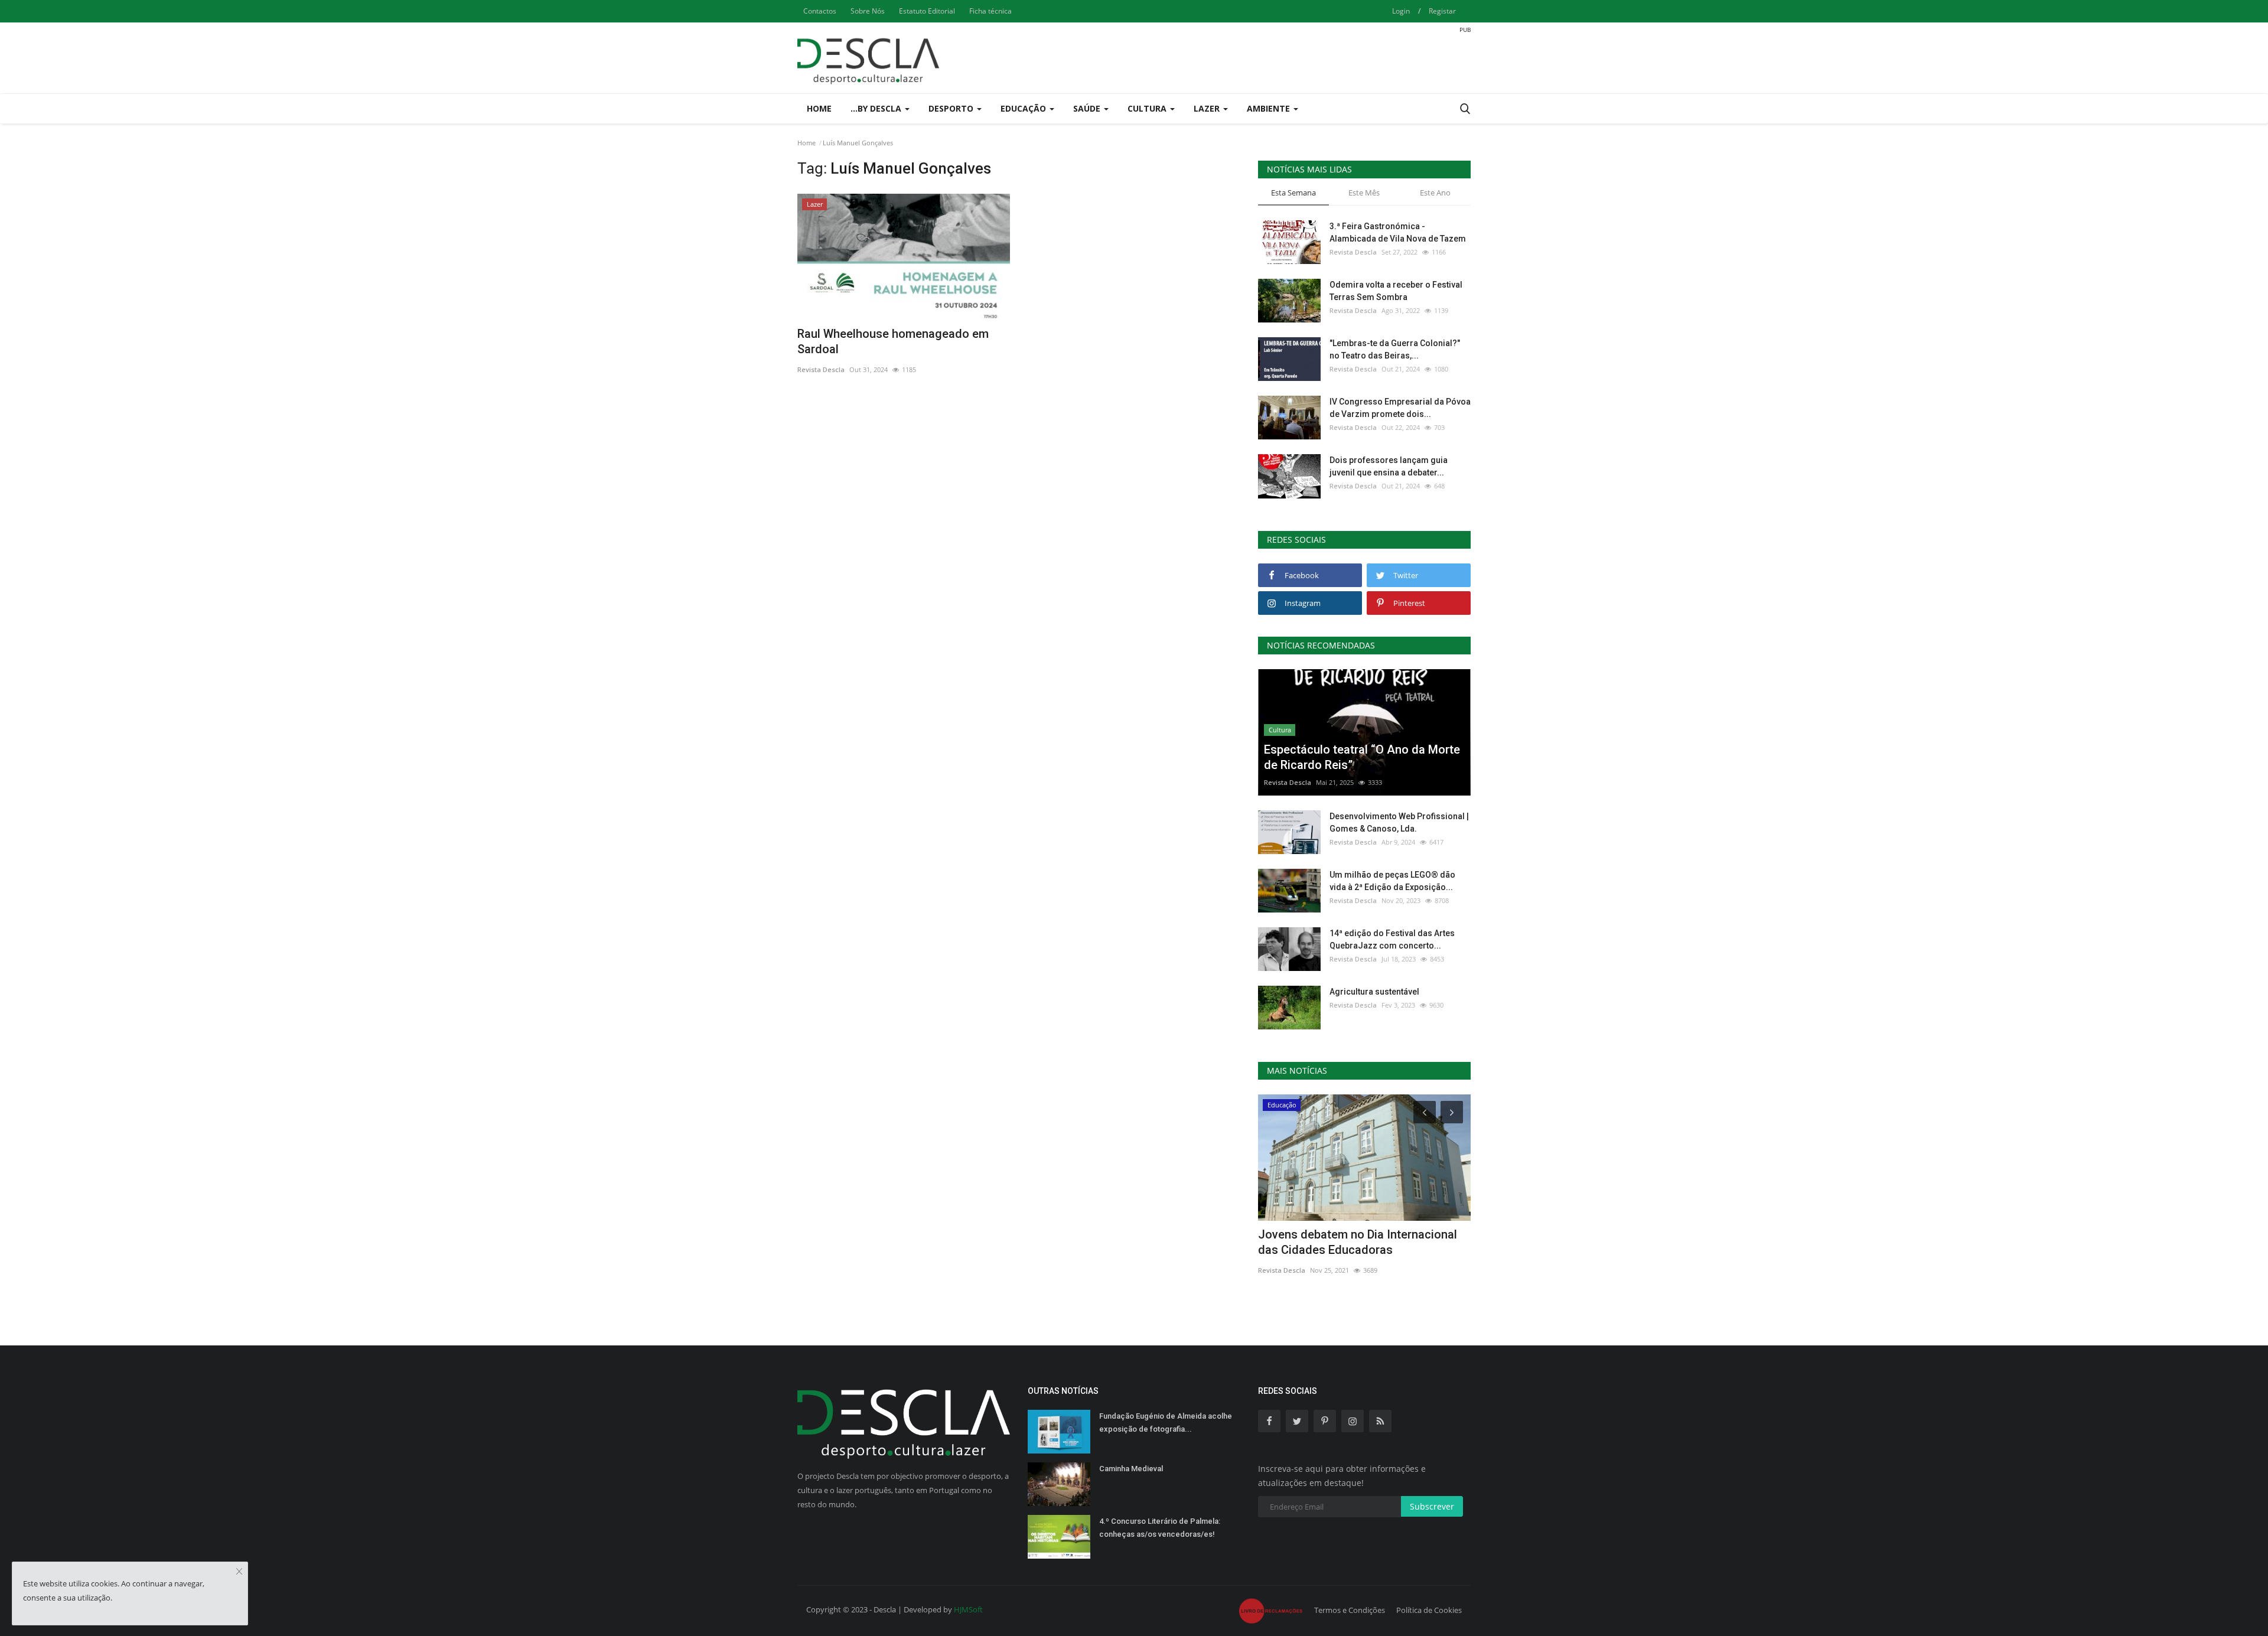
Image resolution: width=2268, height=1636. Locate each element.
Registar (1442, 11)
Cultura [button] (1148, 108)
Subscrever (1432, 1506)
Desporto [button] (952, 108)
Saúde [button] (1088, 108)
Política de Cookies (1429, 1610)
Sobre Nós (868, 11)
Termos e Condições (1350, 1610)
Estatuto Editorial (927, 11)
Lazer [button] (1208, 108)
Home (819, 108)
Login (1401, 11)
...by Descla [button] (877, 108)
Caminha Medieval (1131, 1469)
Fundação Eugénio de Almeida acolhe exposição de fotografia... (1166, 1422)
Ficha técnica (990, 11)
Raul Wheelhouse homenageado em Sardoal (893, 341)
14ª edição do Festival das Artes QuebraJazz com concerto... (1392, 939)
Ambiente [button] (1270, 108)
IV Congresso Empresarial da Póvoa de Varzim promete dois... (1400, 408)
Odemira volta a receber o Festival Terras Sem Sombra (1396, 291)
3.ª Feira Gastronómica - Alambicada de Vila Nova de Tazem (1398, 232)
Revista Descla (821, 369)
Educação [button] (1024, 108)
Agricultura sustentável (1374, 992)
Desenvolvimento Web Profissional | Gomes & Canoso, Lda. (1399, 822)
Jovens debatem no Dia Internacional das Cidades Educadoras (1358, 1242)
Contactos (820, 11)
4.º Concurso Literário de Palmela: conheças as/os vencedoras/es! (1160, 1528)
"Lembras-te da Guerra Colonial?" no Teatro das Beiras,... (1395, 349)
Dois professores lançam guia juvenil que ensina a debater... (1389, 466)
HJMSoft (968, 1609)
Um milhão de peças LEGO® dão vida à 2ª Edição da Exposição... (1392, 881)
